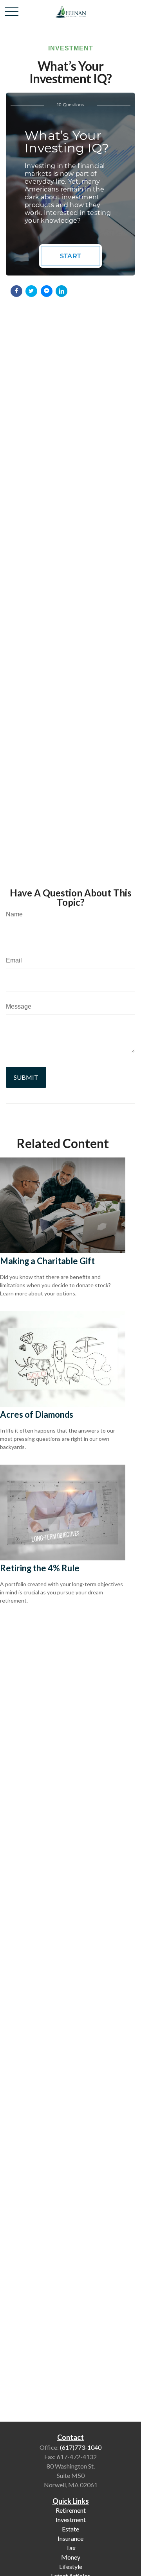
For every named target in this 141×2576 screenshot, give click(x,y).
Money (71, 2557)
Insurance (70, 2538)
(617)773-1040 (81, 2447)
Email (14, 960)
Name (14, 914)
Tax (71, 2548)
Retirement (71, 2510)
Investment (71, 2520)
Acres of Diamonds (37, 1414)
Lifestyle (71, 2566)
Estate (70, 2529)
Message (19, 1006)
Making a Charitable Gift (47, 1261)
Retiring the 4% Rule (40, 1568)
